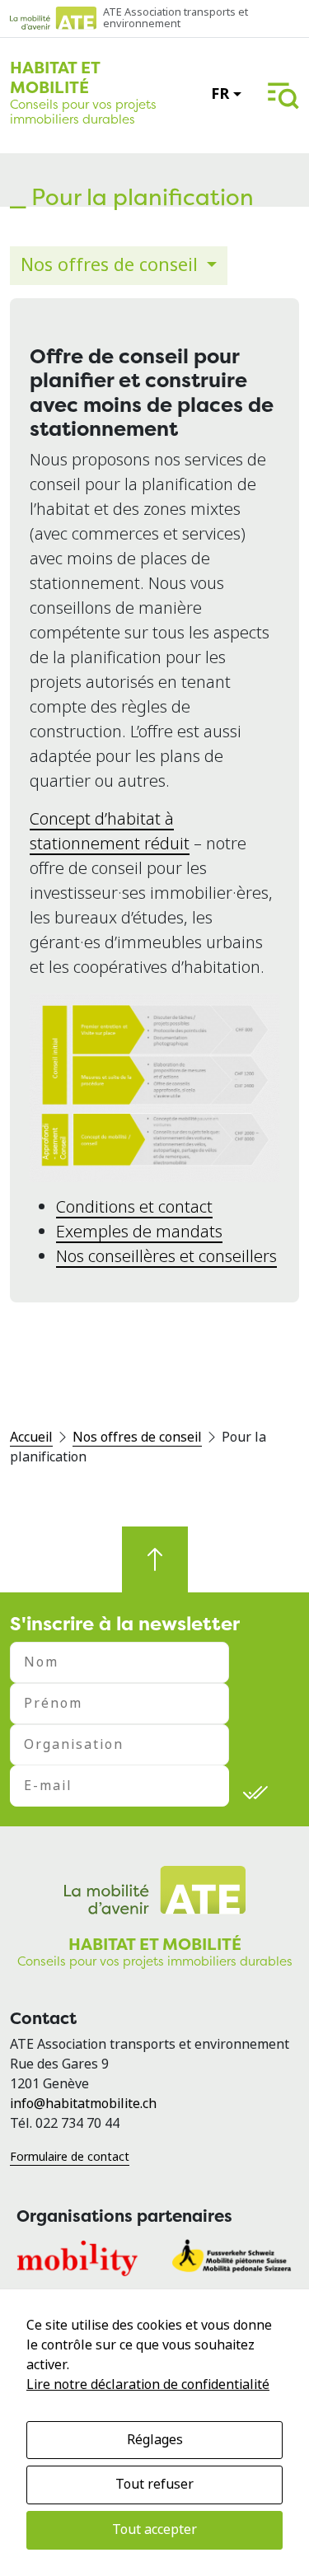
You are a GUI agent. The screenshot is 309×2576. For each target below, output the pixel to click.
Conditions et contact (134, 1207)
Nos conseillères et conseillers (166, 1257)
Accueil (31, 1437)
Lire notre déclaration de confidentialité (148, 2384)
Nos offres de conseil (112, 265)
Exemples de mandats (139, 1232)
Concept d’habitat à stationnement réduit (110, 832)
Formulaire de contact (70, 2157)
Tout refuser (154, 2484)
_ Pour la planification (132, 197)
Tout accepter (154, 2529)
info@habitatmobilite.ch (83, 2104)
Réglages (155, 2440)
